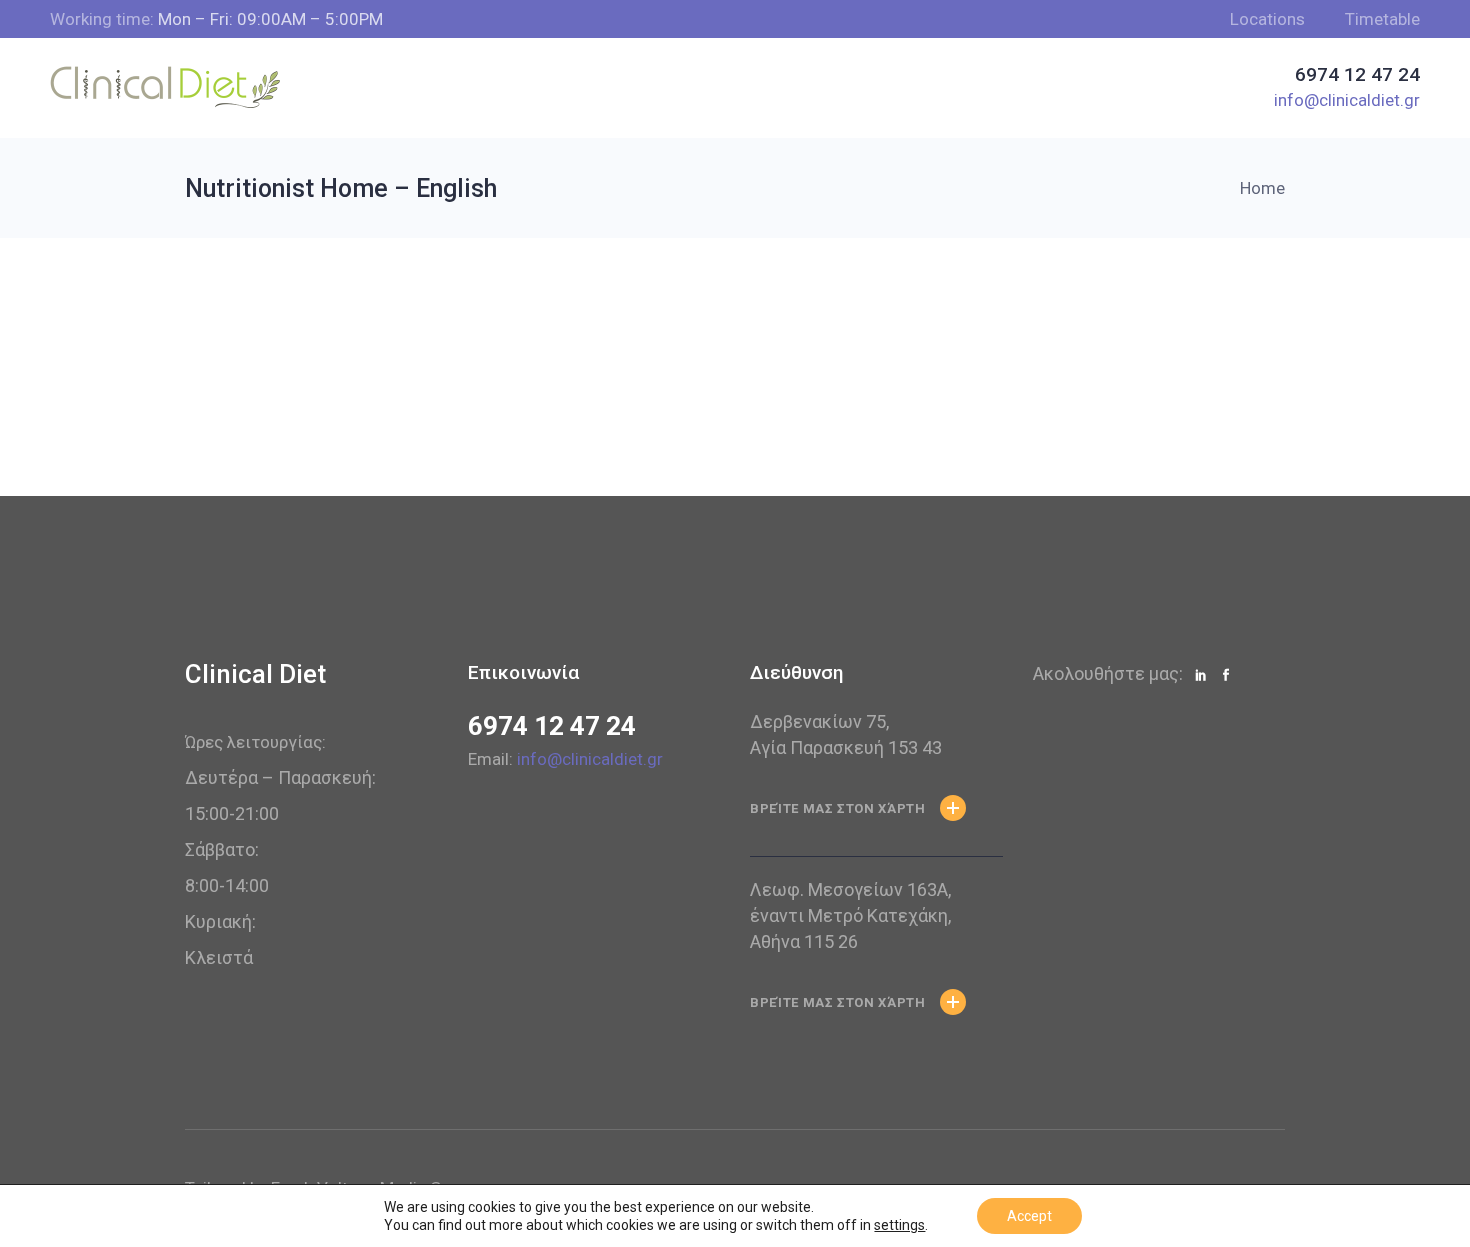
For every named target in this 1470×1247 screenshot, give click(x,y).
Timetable (1382, 19)
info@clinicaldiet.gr (590, 759)
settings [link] (899, 1225)
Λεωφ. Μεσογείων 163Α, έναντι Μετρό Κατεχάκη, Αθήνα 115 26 (850, 915)
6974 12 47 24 (552, 726)
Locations (1267, 19)
